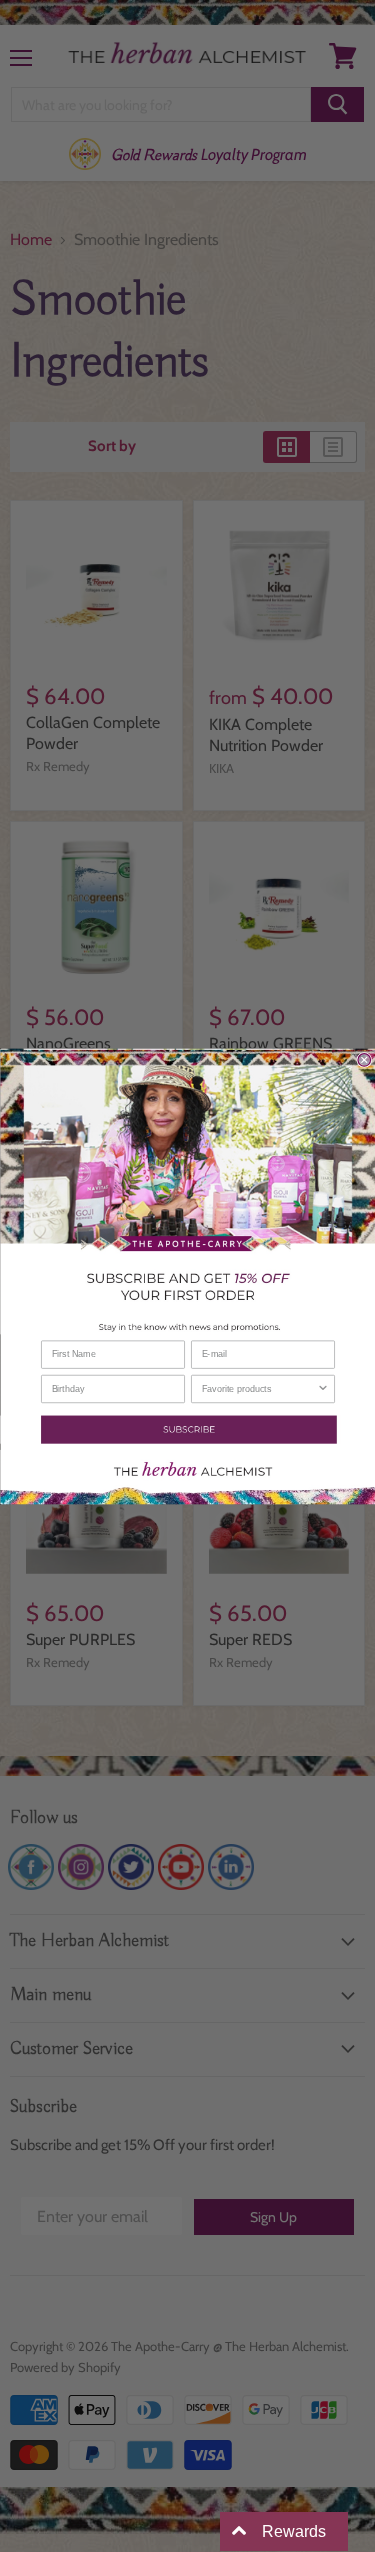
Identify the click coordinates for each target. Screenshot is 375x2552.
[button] (187, 1429)
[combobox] (258, 1388)
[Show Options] (322, 1388)
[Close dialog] (364, 1059)
